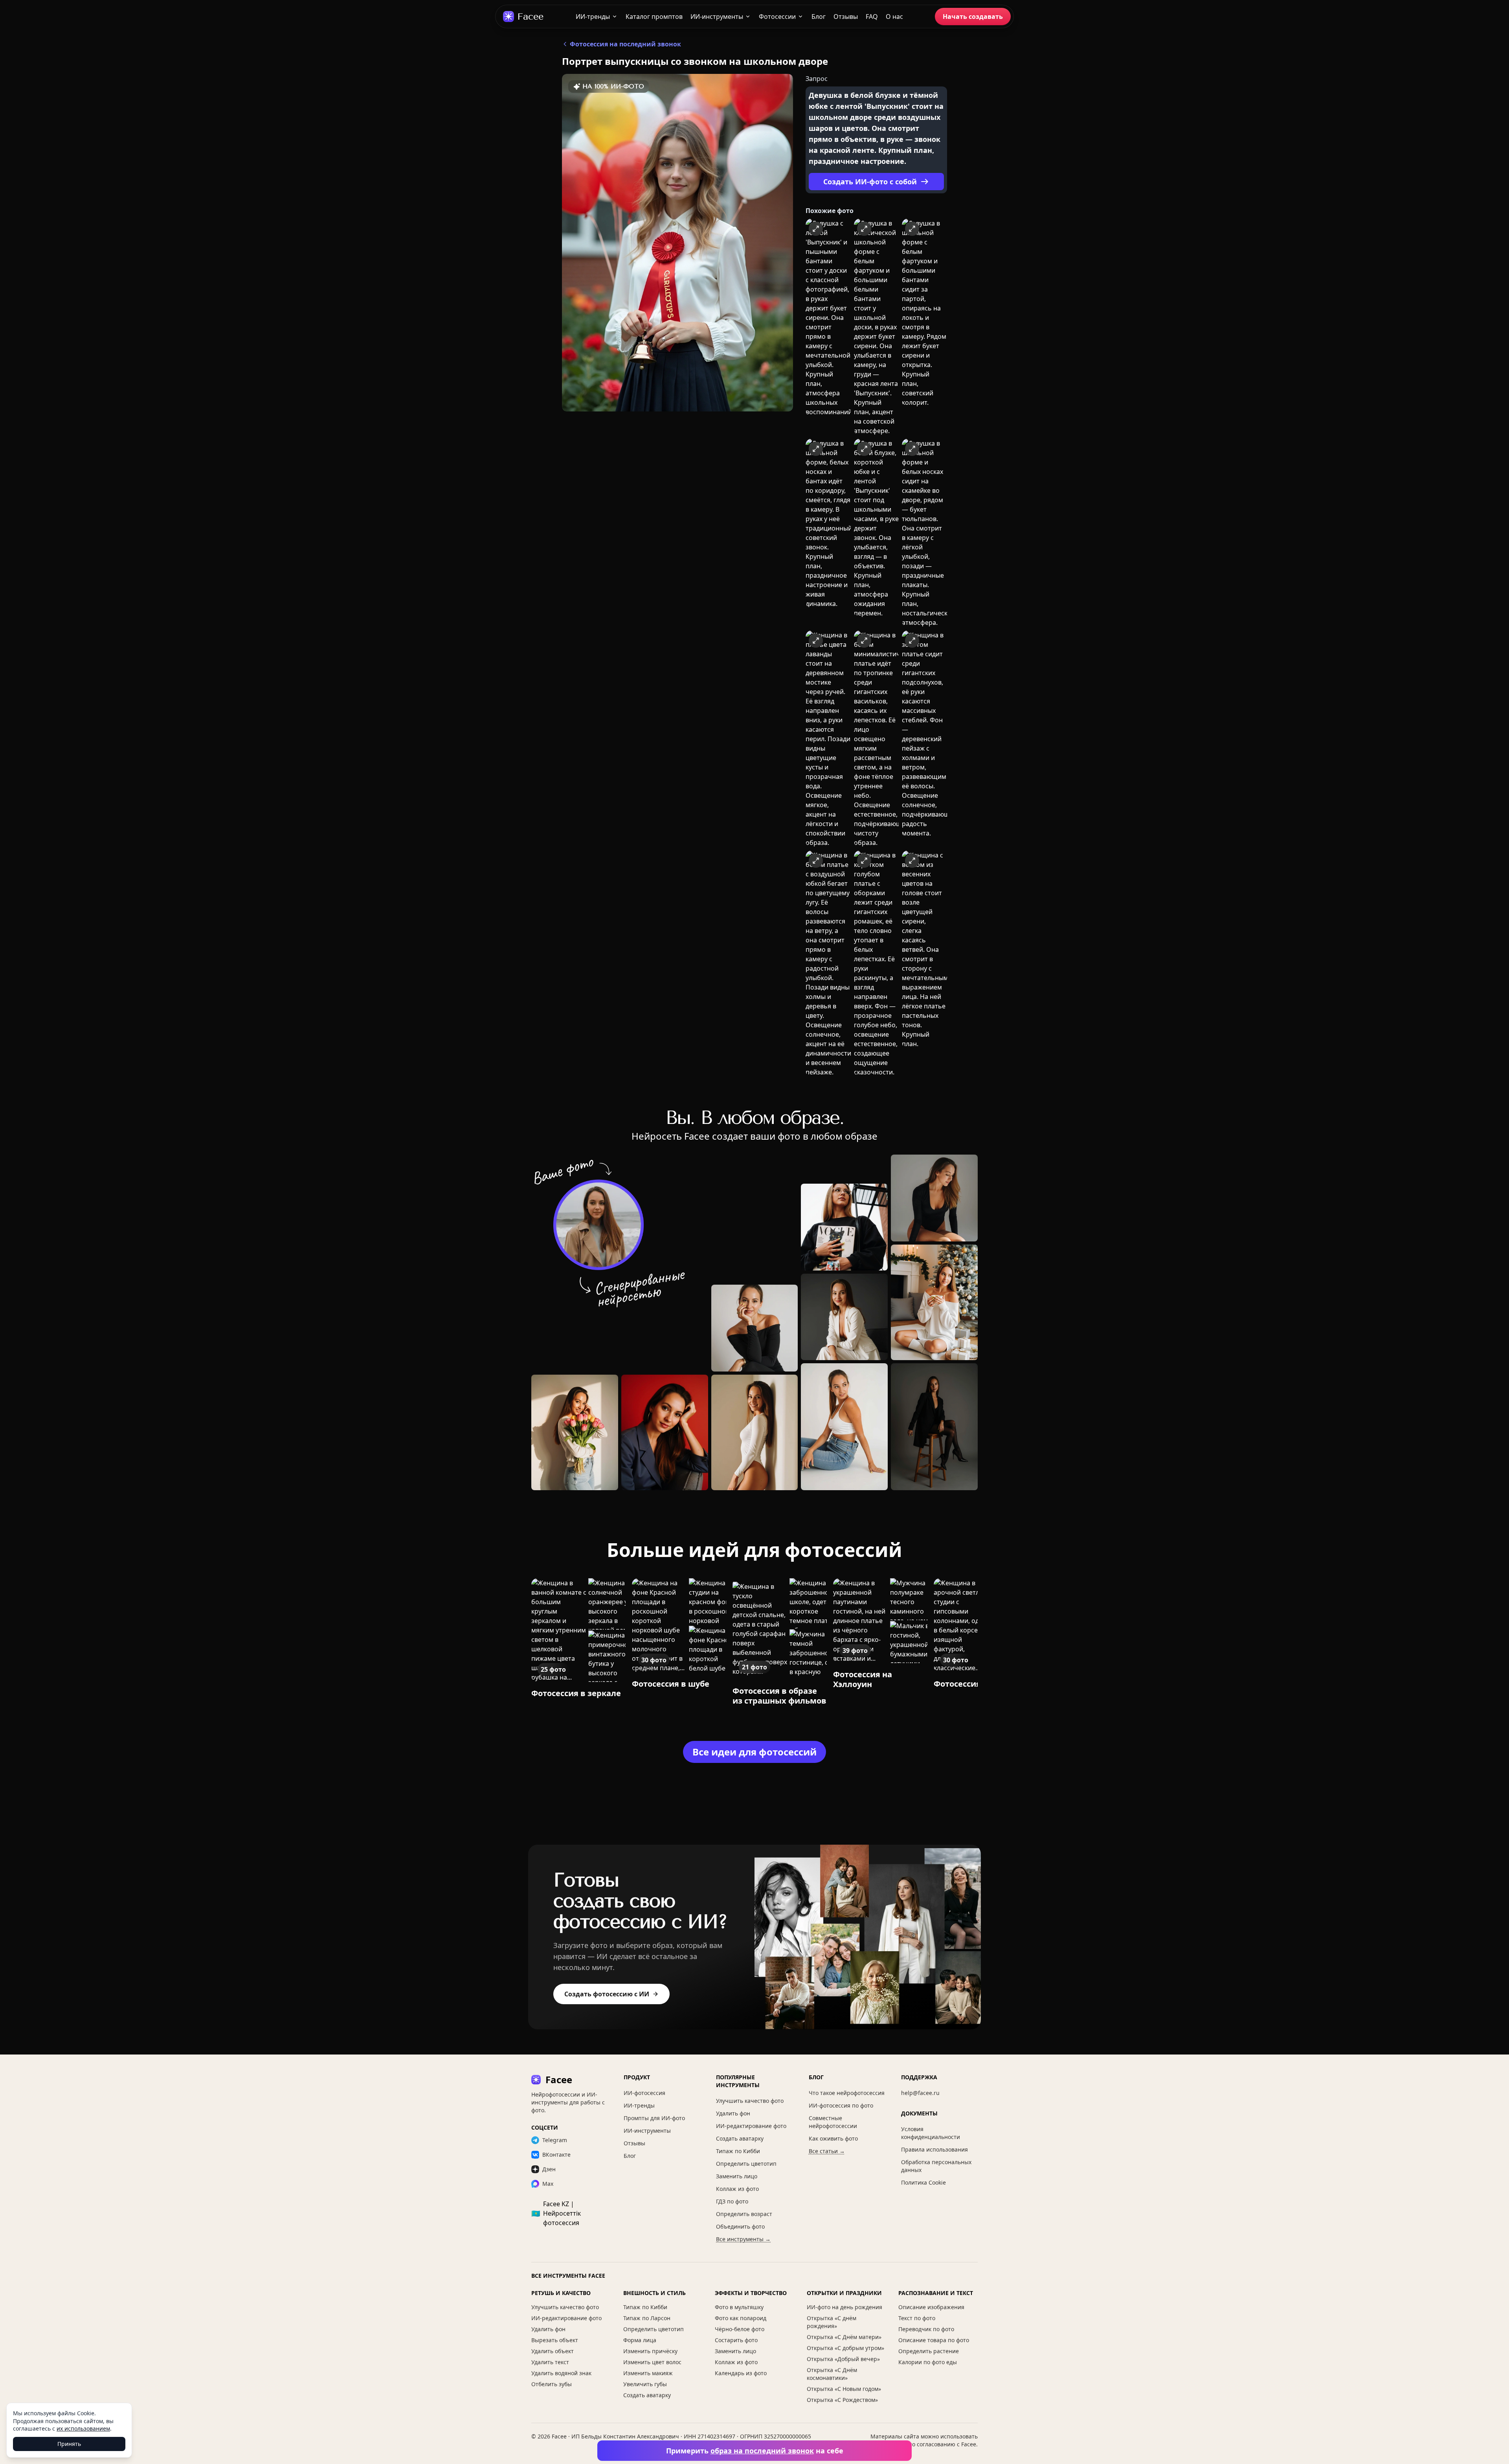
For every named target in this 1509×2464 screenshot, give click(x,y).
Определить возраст (744, 2214)
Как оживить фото (833, 2138)
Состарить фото (736, 2340)
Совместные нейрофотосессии (833, 2122)
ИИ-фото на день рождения (844, 2307)
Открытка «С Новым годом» (844, 2389)
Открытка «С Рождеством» (842, 2400)
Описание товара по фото (934, 2340)
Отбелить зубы (552, 2384)
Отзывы (846, 17)
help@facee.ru (920, 2093)
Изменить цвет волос (652, 2362)
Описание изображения (931, 2307)
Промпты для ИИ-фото (654, 2118)
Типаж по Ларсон (647, 2318)
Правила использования (934, 2149)
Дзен (549, 2169)
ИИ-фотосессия (644, 2093)
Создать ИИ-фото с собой (870, 182)
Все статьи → (827, 2151)
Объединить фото (740, 2226)
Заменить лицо (737, 2176)
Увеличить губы (645, 2384)
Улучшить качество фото (750, 2101)
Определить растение (929, 2351)
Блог (819, 17)
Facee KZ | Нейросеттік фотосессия (556, 2213)
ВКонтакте (556, 2155)
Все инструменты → (743, 2239)
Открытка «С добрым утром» (845, 2348)
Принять (69, 2444)
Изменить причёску (650, 2351)
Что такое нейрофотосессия (847, 2093)
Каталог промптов (654, 17)
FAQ (872, 17)
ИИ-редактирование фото (751, 2126)
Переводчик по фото (926, 2329)
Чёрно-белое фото (740, 2329)
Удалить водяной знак (561, 2373)
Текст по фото (917, 2318)
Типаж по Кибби (738, 2151)
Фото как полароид (741, 2318)
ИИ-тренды (593, 17)
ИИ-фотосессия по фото (841, 2105)
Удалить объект (553, 2351)
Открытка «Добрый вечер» (843, 2359)
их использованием (83, 2428)
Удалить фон (733, 2113)
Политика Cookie (923, 2182)
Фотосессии (777, 17)
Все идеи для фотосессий (754, 1752)
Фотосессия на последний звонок (625, 44)
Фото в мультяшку (739, 2307)
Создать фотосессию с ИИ (607, 1994)
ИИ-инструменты (717, 17)
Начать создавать (973, 17)
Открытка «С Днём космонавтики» (832, 2374)
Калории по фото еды (928, 2362)
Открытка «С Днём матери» (844, 2337)
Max (548, 2184)
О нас (894, 17)
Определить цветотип (746, 2164)
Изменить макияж (648, 2373)
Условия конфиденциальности (931, 2133)
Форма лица (640, 2340)
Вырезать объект (555, 2340)
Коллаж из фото (737, 2189)
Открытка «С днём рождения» (832, 2322)
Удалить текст (550, 2362)
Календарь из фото (741, 2373)
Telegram (555, 2140)
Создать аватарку (740, 2138)
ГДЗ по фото (732, 2201)
